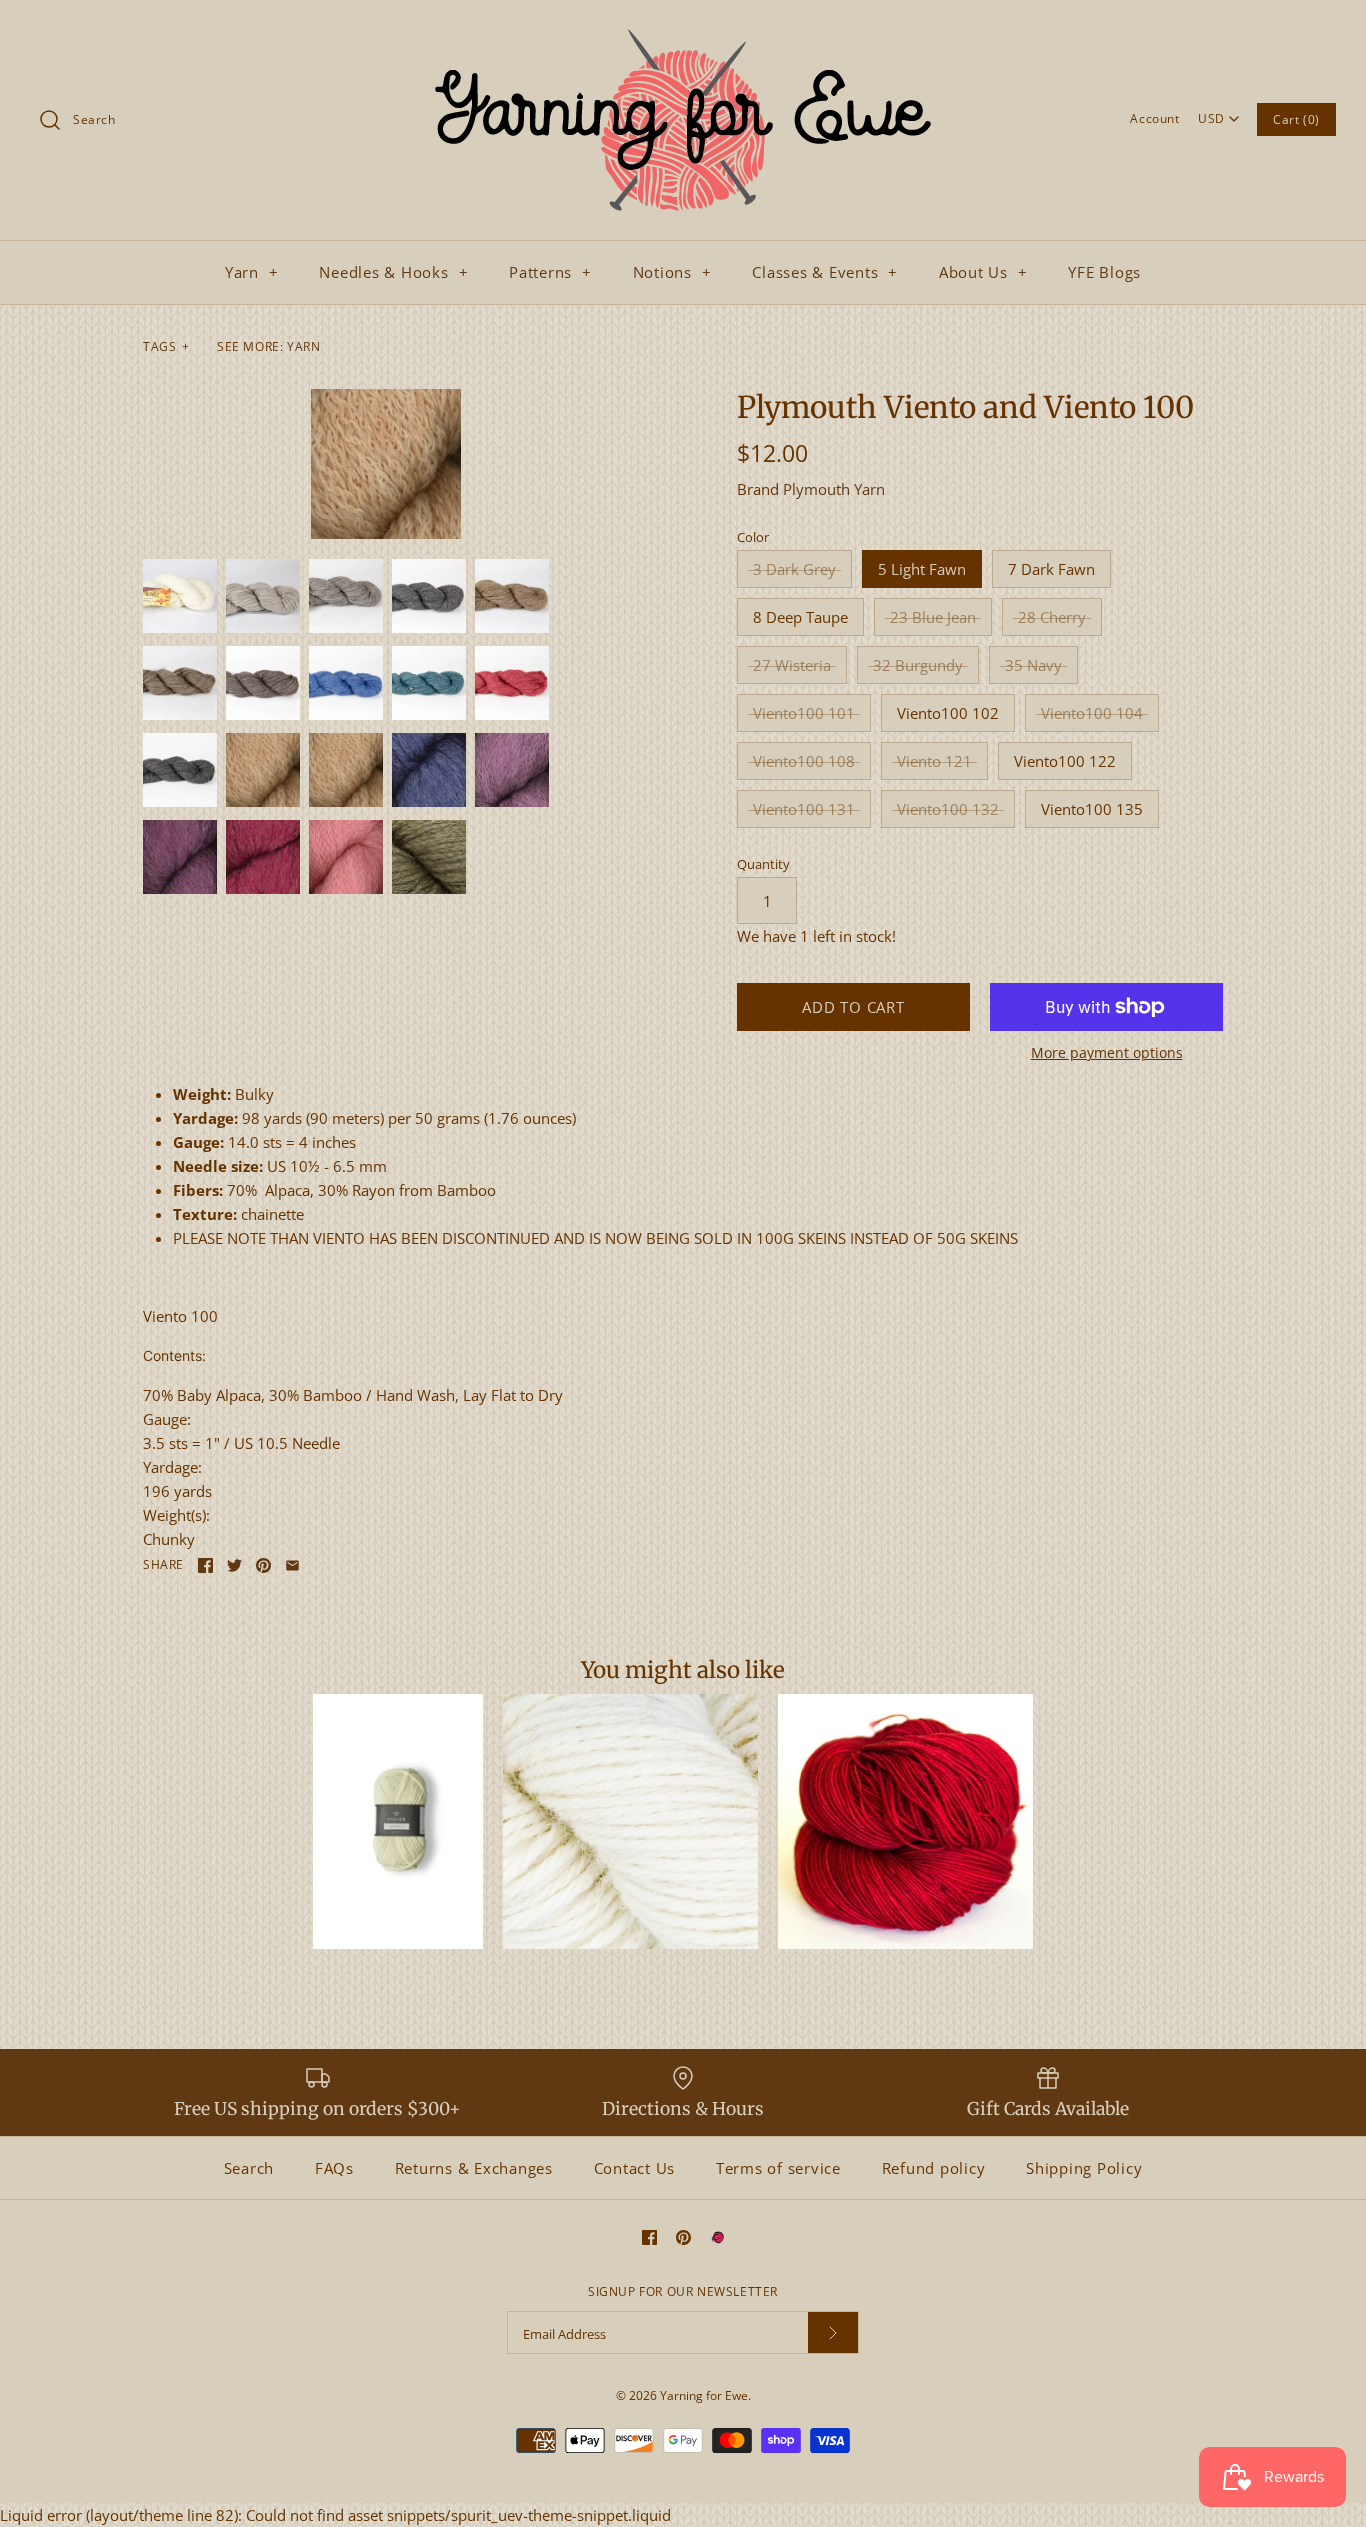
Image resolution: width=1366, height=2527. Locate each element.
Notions (672, 272)
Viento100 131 (804, 809)
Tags (166, 346)
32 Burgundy (918, 665)
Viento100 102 (948, 713)
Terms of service (778, 2168)
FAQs (334, 2168)
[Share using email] (292, 1565)
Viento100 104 (1092, 713)
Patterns (550, 272)
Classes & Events (825, 272)
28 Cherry (1052, 617)
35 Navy (1033, 665)
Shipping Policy (1084, 2168)
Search (249, 2168)
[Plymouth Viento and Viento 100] (386, 464)
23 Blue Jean (933, 617)
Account (1154, 118)
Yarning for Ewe (704, 2395)
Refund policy (934, 2168)
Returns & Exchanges (474, 2168)
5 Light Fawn (922, 569)
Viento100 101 (804, 713)
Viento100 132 (948, 809)
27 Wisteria (792, 665)
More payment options (1107, 1053)
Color (753, 537)
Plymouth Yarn (834, 489)
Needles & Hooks (393, 272)
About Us (983, 272)
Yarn (252, 272)
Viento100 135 (1092, 809)
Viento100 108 (804, 761)
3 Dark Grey (794, 569)
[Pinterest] (683, 2237)
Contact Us (635, 2168)
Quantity (763, 864)
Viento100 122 (1065, 761)
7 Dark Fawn (1051, 569)
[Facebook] (649, 2237)
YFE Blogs (1104, 272)
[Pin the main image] (263, 1565)
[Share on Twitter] (234, 1565)
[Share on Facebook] (205, 1565)
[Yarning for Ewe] (683, 32)
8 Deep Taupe (800, 617)
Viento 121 (934, 761)
